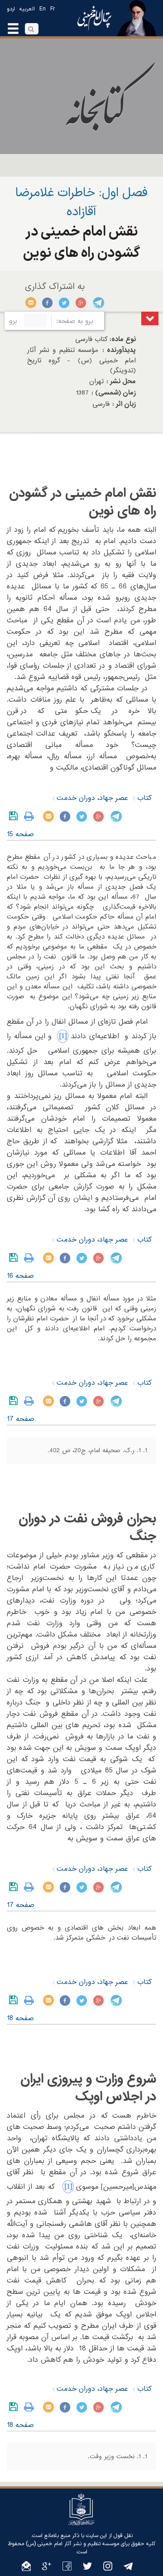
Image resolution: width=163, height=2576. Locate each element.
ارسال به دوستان (31, 303)
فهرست (150, 318)
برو (13, 321)
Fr (53, 9)
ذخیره (15, 816)
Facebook (48, 303)
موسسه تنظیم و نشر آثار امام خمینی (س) (72, 2544)
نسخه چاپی (31, 816)
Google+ (81, 303)
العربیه (27, 9)
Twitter (65, 303)
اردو (11, 9)
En (43, 9)
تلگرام (98, 303)
